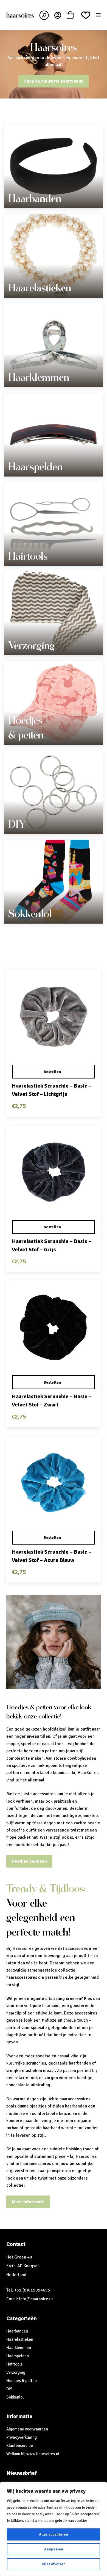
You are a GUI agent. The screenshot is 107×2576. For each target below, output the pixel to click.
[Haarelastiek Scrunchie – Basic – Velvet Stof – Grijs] (53, 1172)
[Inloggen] (58, 15)
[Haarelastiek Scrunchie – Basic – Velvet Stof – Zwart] (53, 1327)
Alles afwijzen (54, 2564)
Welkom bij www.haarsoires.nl (33, 2454)
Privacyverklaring (22, 2437)
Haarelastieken (40, 288)
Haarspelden (36, 467)
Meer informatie (28, 2202)
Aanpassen (54, 2549)
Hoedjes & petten (22, 2381)
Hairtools (28, 556)
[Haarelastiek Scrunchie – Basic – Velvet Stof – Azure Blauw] (53, 1483)
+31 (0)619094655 (32, 2290)
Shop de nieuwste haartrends (54, 81)
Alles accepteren (54, 2534)
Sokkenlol (30, 914)
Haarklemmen (39, 377)
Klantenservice (20, 2446)
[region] (54, 2529)
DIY (17, 824)
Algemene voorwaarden (27, 2429)
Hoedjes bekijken (29, 1861)
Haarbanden (35, 198)
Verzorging (32, 645)
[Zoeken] (44, 15)
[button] (53, 1072)
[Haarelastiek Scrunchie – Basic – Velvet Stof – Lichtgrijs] (53, 1017)
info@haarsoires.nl (37, 2299)
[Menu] (98, 15)
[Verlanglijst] (86, 15)
